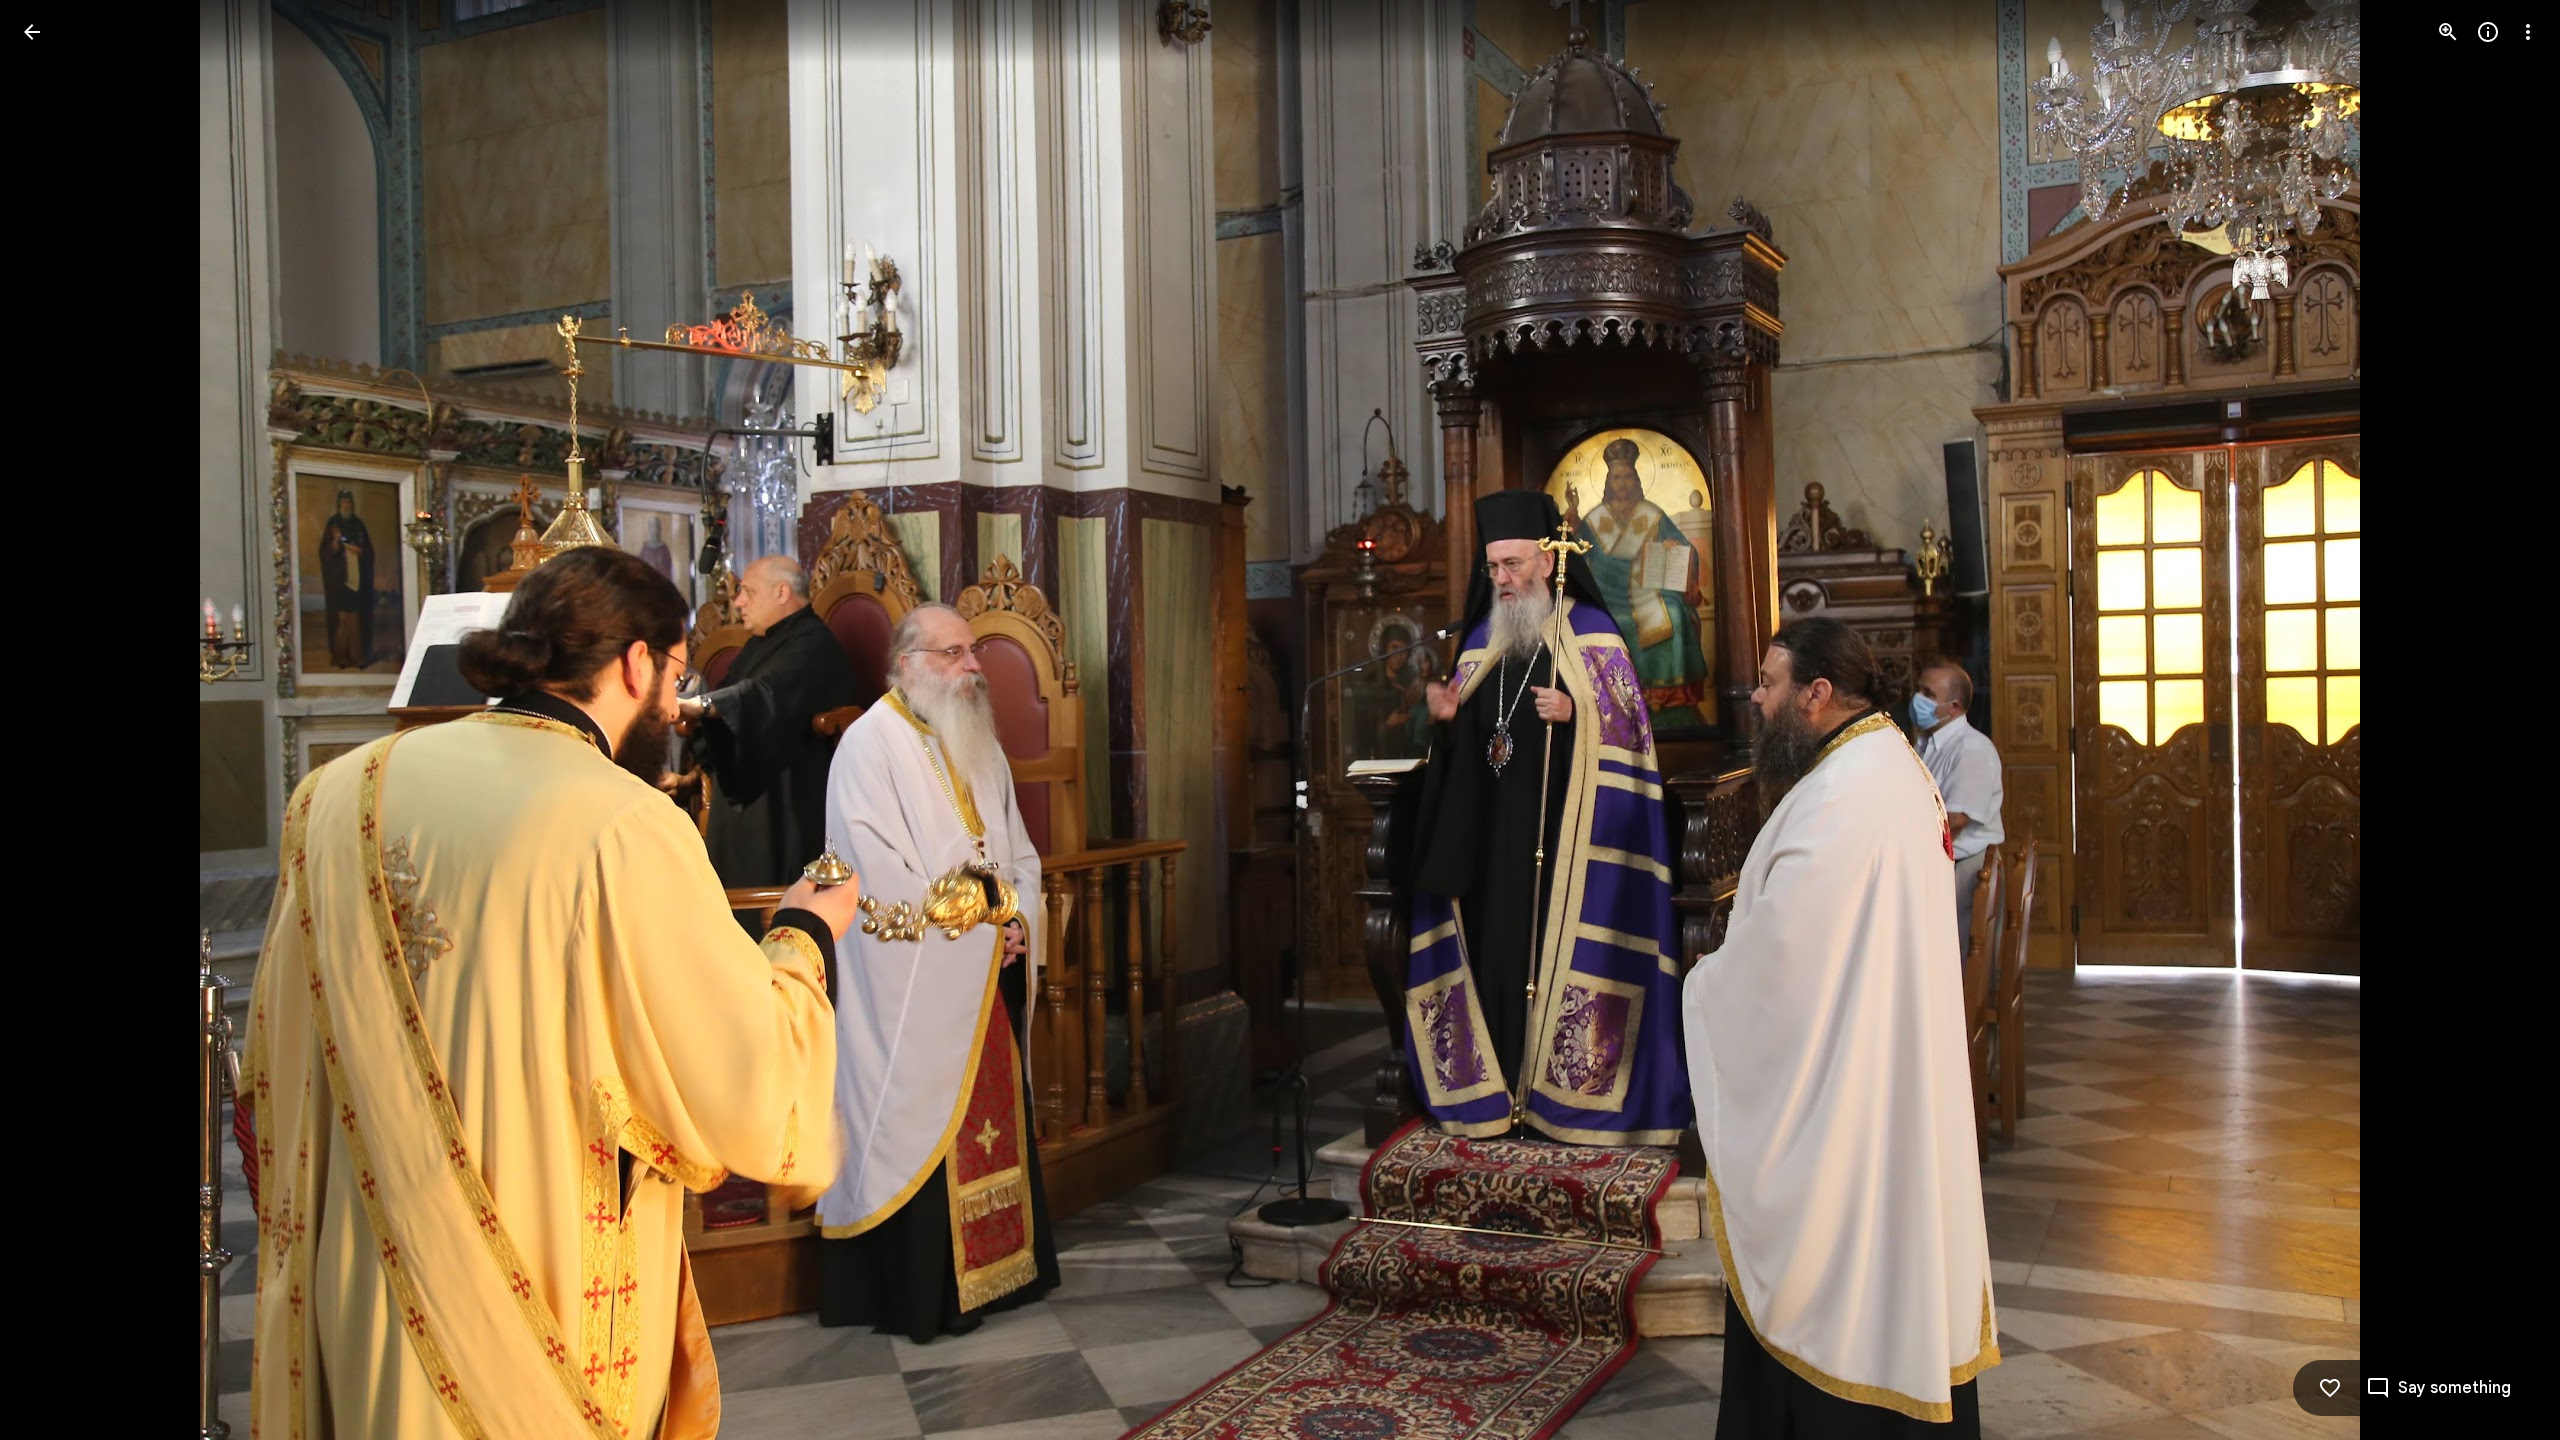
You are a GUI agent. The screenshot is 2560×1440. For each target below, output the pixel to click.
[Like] (2330, 1388)
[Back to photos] (32, 32)
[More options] (2528, 32)
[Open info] (2488, 32)
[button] (56, 720)
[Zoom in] (2448, 32)
